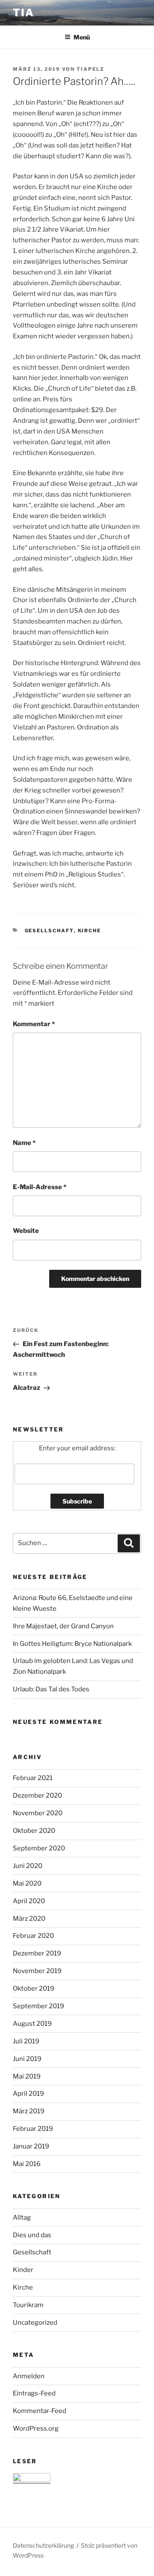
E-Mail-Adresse (40, 1187)
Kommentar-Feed (40, 2411)
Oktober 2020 (34, 1831)
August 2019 (32, 2024)
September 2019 (38, 2006)
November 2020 (38, 1813)
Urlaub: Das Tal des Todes (51, 1689)
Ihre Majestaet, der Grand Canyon (63, 1626)
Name (24, 1143)
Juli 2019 (26, 2041)
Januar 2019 (31, 2146)
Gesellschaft (49, 931)
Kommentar (34, 1024)
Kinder (23, 2270)
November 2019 (37, 1971)
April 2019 (28, 2094)
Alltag (22, 2217)
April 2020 (29, 1901)
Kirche (90, 931)
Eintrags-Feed (34, 2393)
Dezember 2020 (37, 1796)
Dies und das (32, 2235)
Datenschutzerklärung (43, 2545)
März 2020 (29, 1919)
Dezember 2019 (37, 1953)
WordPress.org (36, 2428)
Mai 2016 (27, 2164)
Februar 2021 (33, 1778)
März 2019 (29, 2111)
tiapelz (90, 69)
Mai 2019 (27, 2076)
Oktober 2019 (34, 1988)
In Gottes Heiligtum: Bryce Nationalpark (72, 1644)
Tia (24, 13)
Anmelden (29, 2376)
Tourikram (28, 2305)
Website (26, 1231)
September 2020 (39, 1848)
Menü (82, 37)
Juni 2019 (27, 2059)
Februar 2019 (33, 2129)
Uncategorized (35, 2323)
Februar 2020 (33, 1936)
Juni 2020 (28, 1866)
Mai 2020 (27, 1883)
